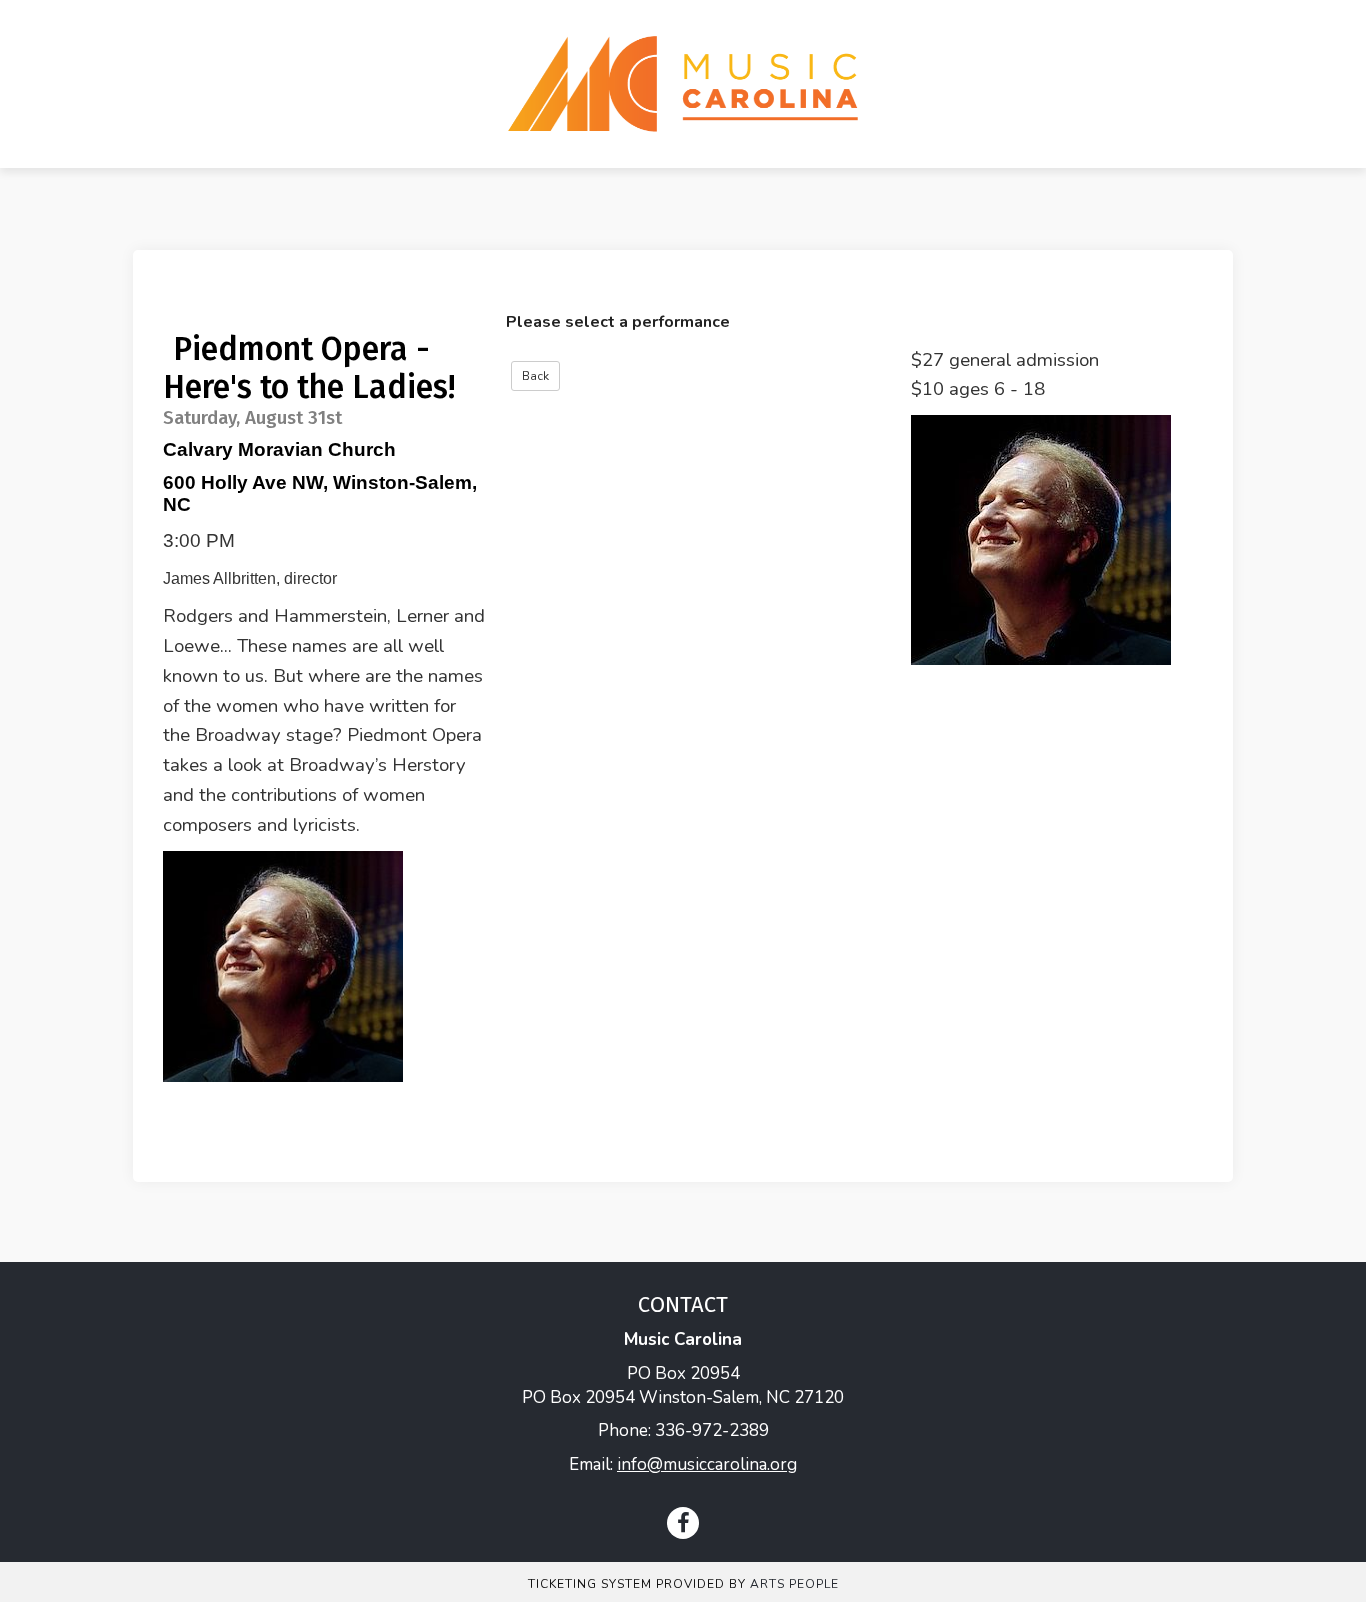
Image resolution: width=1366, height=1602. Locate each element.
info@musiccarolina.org (707, 1464)
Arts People (794, 1584)
